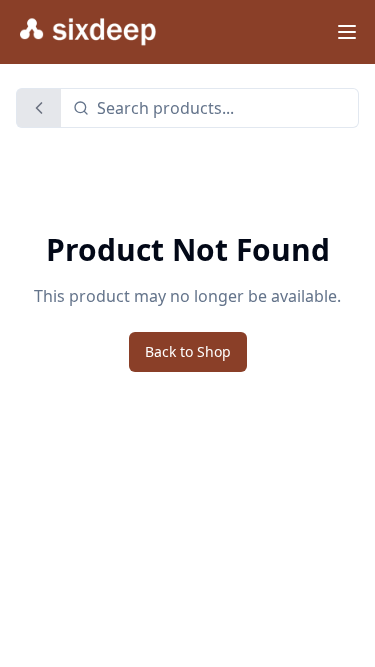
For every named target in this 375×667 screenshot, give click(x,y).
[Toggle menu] (347, 32)
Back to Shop (188, 351)
